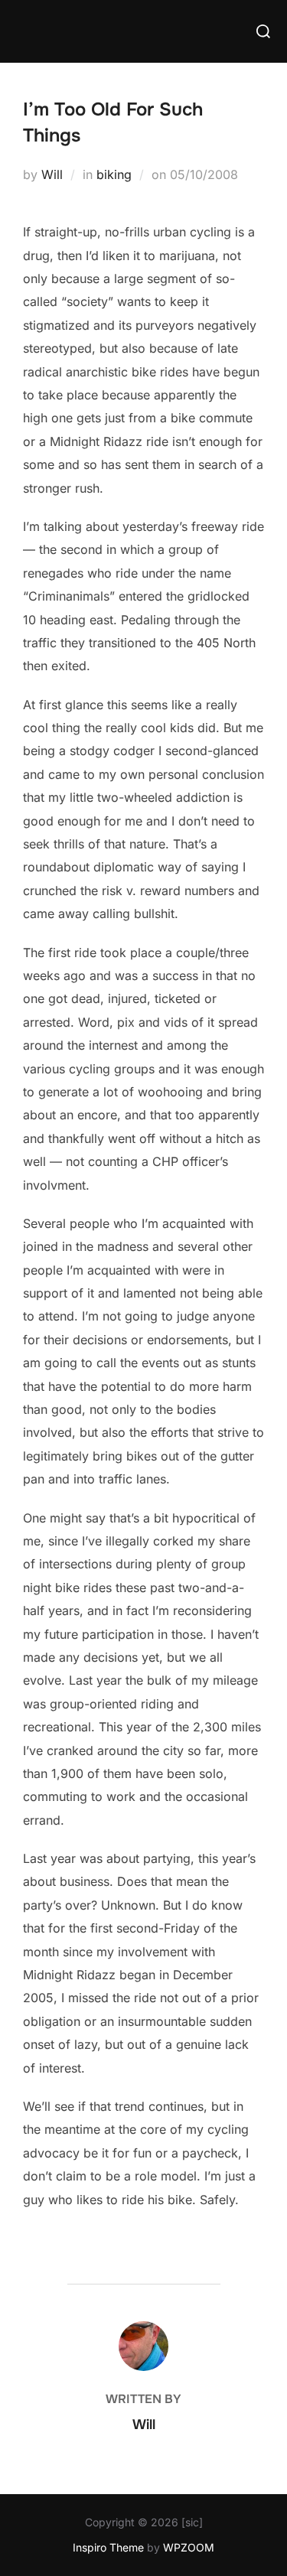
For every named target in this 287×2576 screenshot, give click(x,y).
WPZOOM (189, 2547)
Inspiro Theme (108, 2547)
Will (52, 174)
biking (114, 174)
